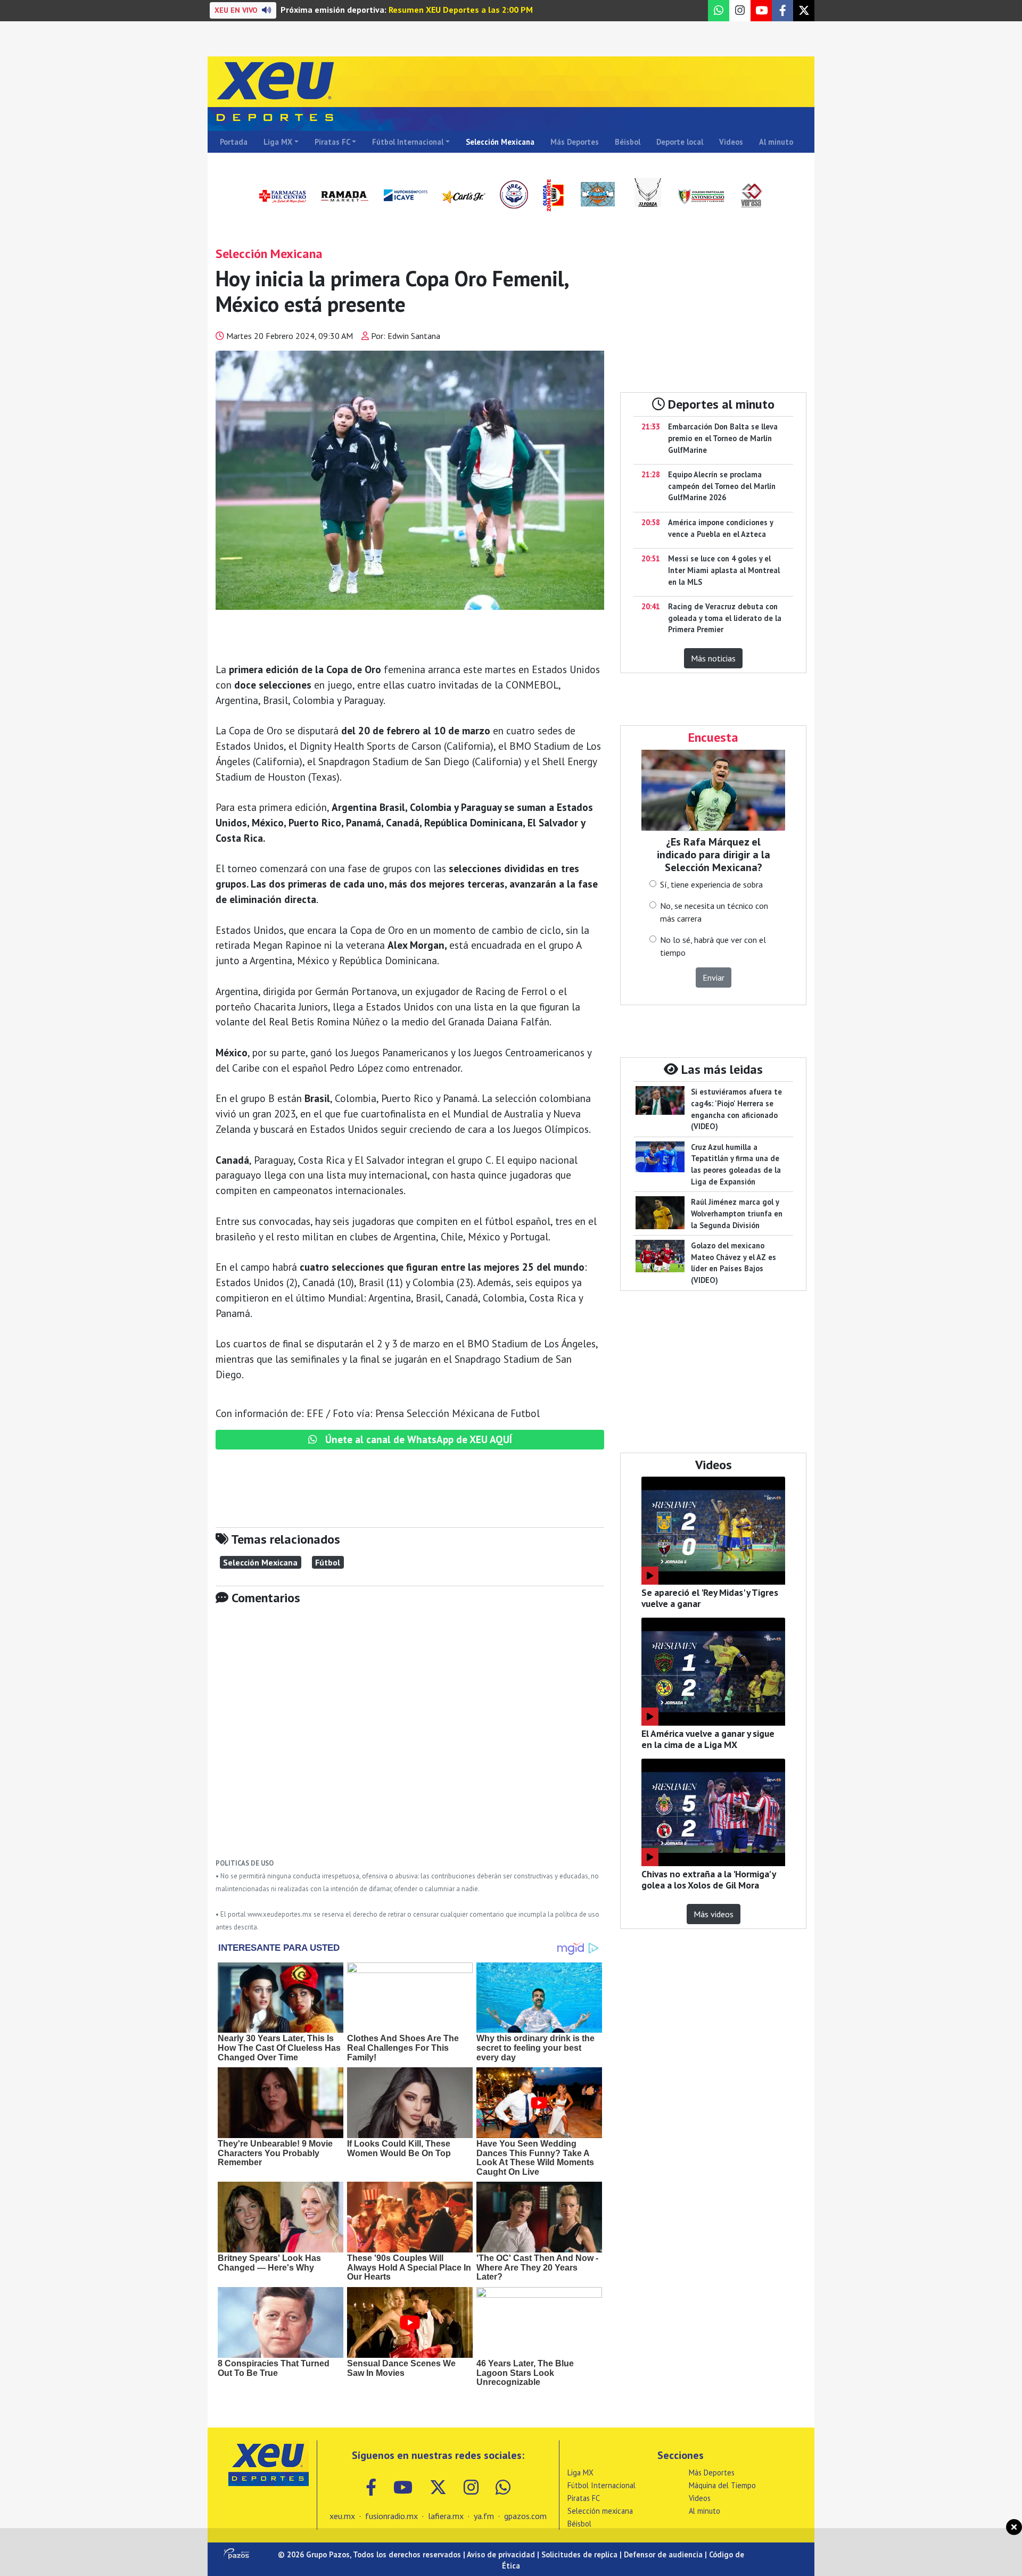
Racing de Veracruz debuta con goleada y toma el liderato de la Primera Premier (725, 618)
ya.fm (484, 2516)
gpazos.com (525, 2516)
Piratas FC (332, 142)
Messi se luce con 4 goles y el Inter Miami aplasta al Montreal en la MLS (724, 570)
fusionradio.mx (392, 2516)
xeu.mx (342, 2516)
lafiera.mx (446, 2516)
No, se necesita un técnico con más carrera (714, 912)
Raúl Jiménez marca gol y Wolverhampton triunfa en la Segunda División (737, 1213)
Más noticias (713, 658)
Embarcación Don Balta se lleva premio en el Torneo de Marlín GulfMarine (723, 438)
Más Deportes (575, 142)
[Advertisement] (410, 1740)
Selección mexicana (600, 2511)
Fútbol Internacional (408, 142)
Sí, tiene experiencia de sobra (711, 884)
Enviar (714, 978)
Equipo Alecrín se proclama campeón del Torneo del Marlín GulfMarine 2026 (722, 486)
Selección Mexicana (500, 142)
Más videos (714, 1914)
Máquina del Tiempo (722, 2485)
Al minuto (776, 142)
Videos (731, 142)
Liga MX (278, 142)
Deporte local (680, 142)
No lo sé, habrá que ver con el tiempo (713, 946)
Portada (234, 142)
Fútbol (328, 1562)
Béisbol (628, 142)
